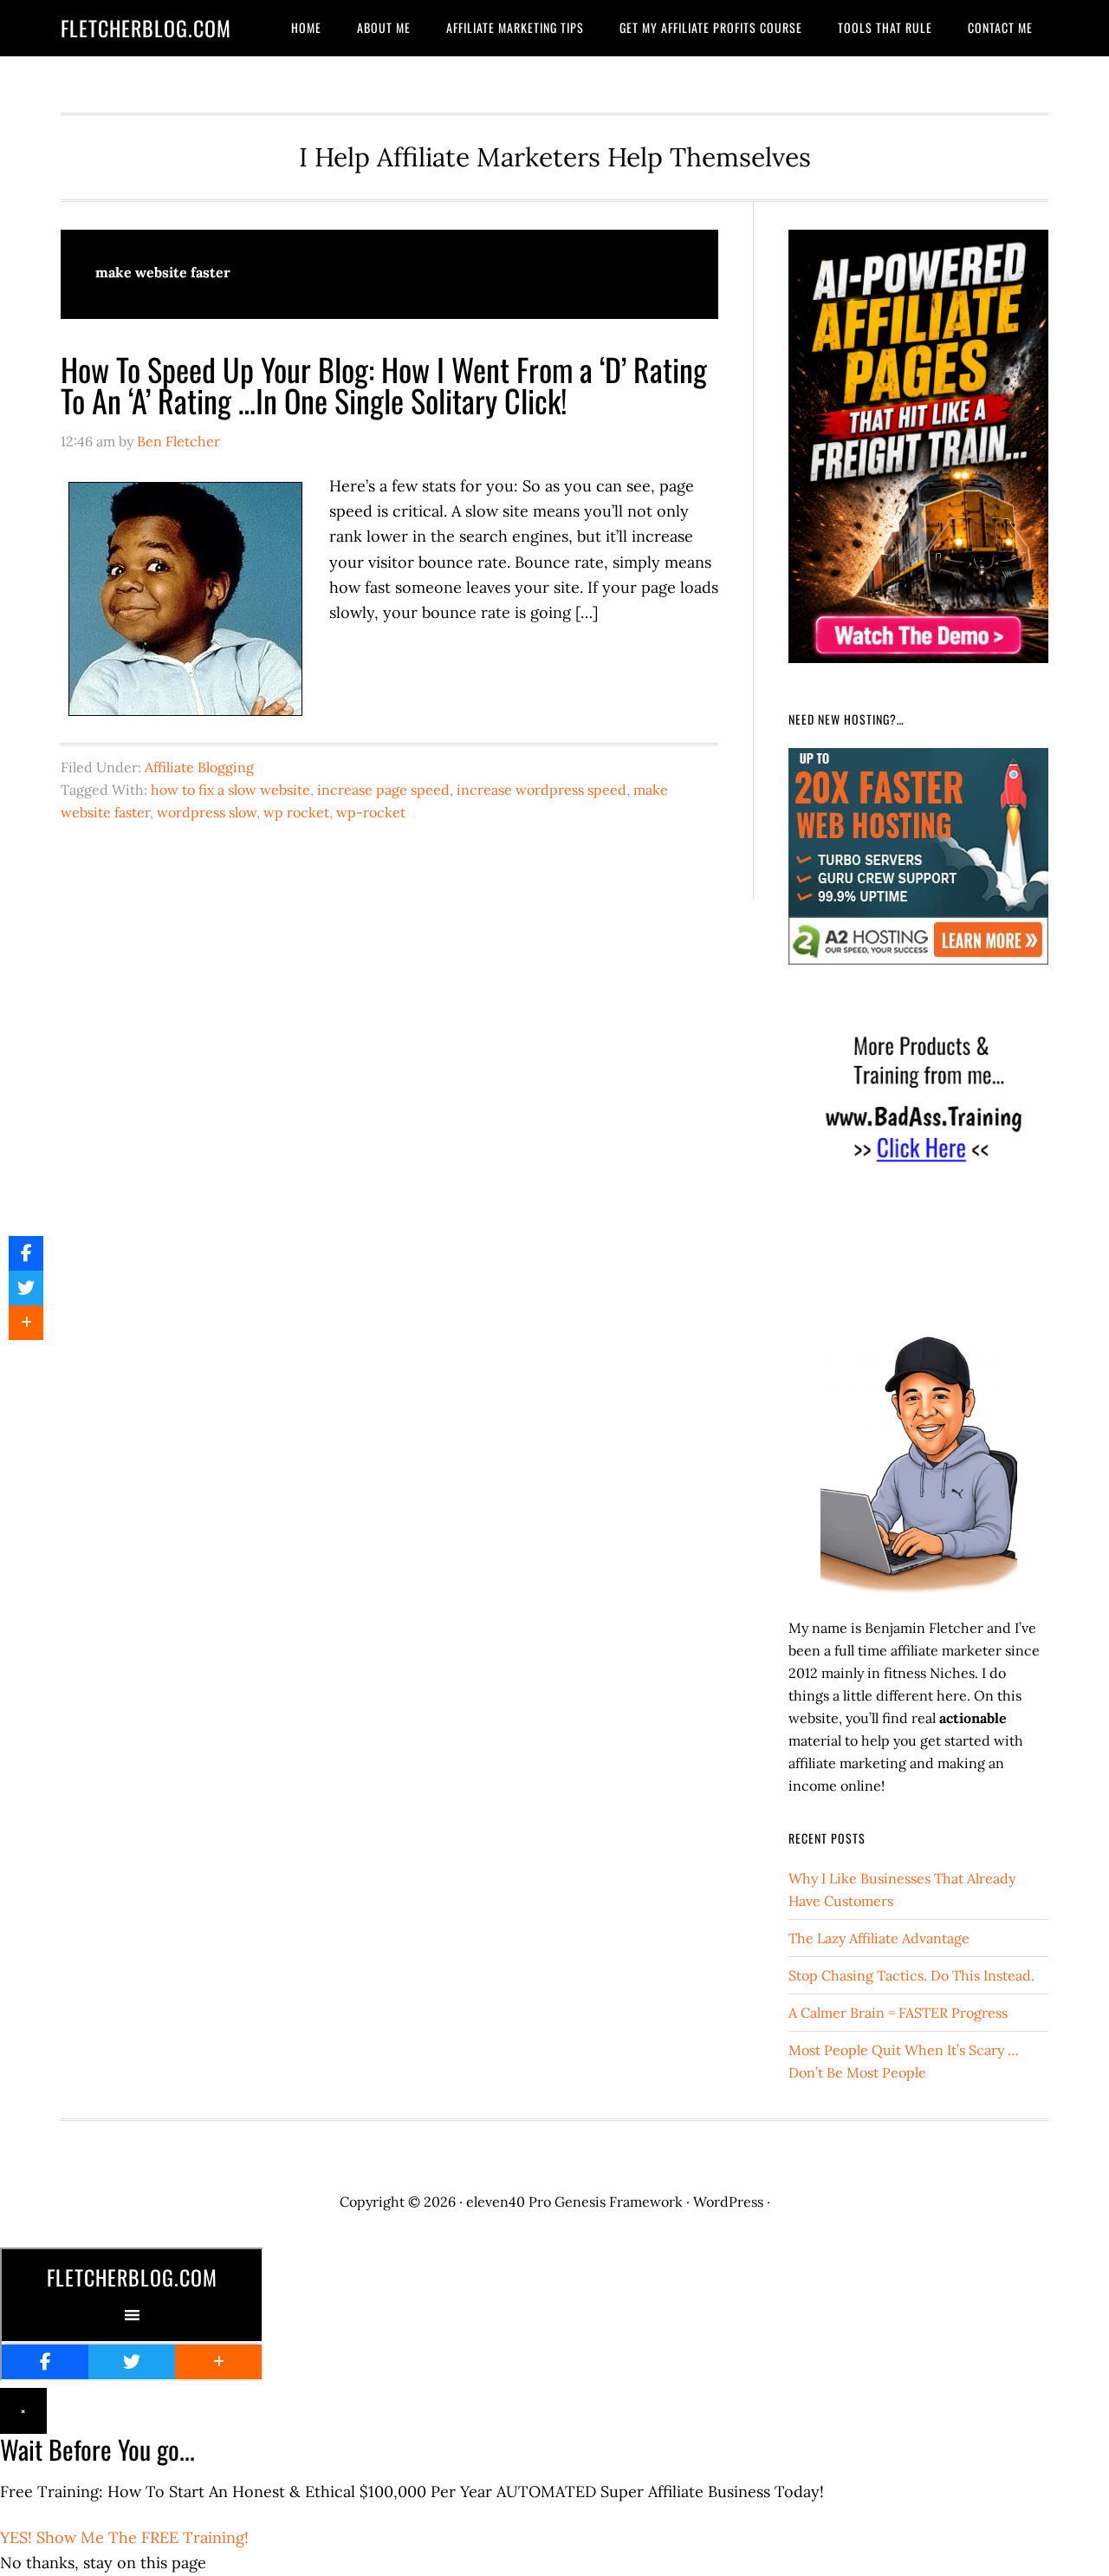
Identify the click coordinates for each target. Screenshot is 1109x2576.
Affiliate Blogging (199, 767)
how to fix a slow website (230, 790)
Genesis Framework (619, 2202)
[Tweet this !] (26, 1288)
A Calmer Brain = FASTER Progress (898, 2013)
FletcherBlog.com (146, 28)
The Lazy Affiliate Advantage (879, 1938)
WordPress (728, 2202)
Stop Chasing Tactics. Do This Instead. (911, 1975)
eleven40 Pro (509, 2202)
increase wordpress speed (542, 790)
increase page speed (383, 790)
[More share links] (26, 1323)
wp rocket (296, 812)
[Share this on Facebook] (26, 1253)
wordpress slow (207, 812)
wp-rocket (371, 812)
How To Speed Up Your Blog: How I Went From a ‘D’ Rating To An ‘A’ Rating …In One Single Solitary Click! (384, 384)
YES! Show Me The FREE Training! (124, 2537)
